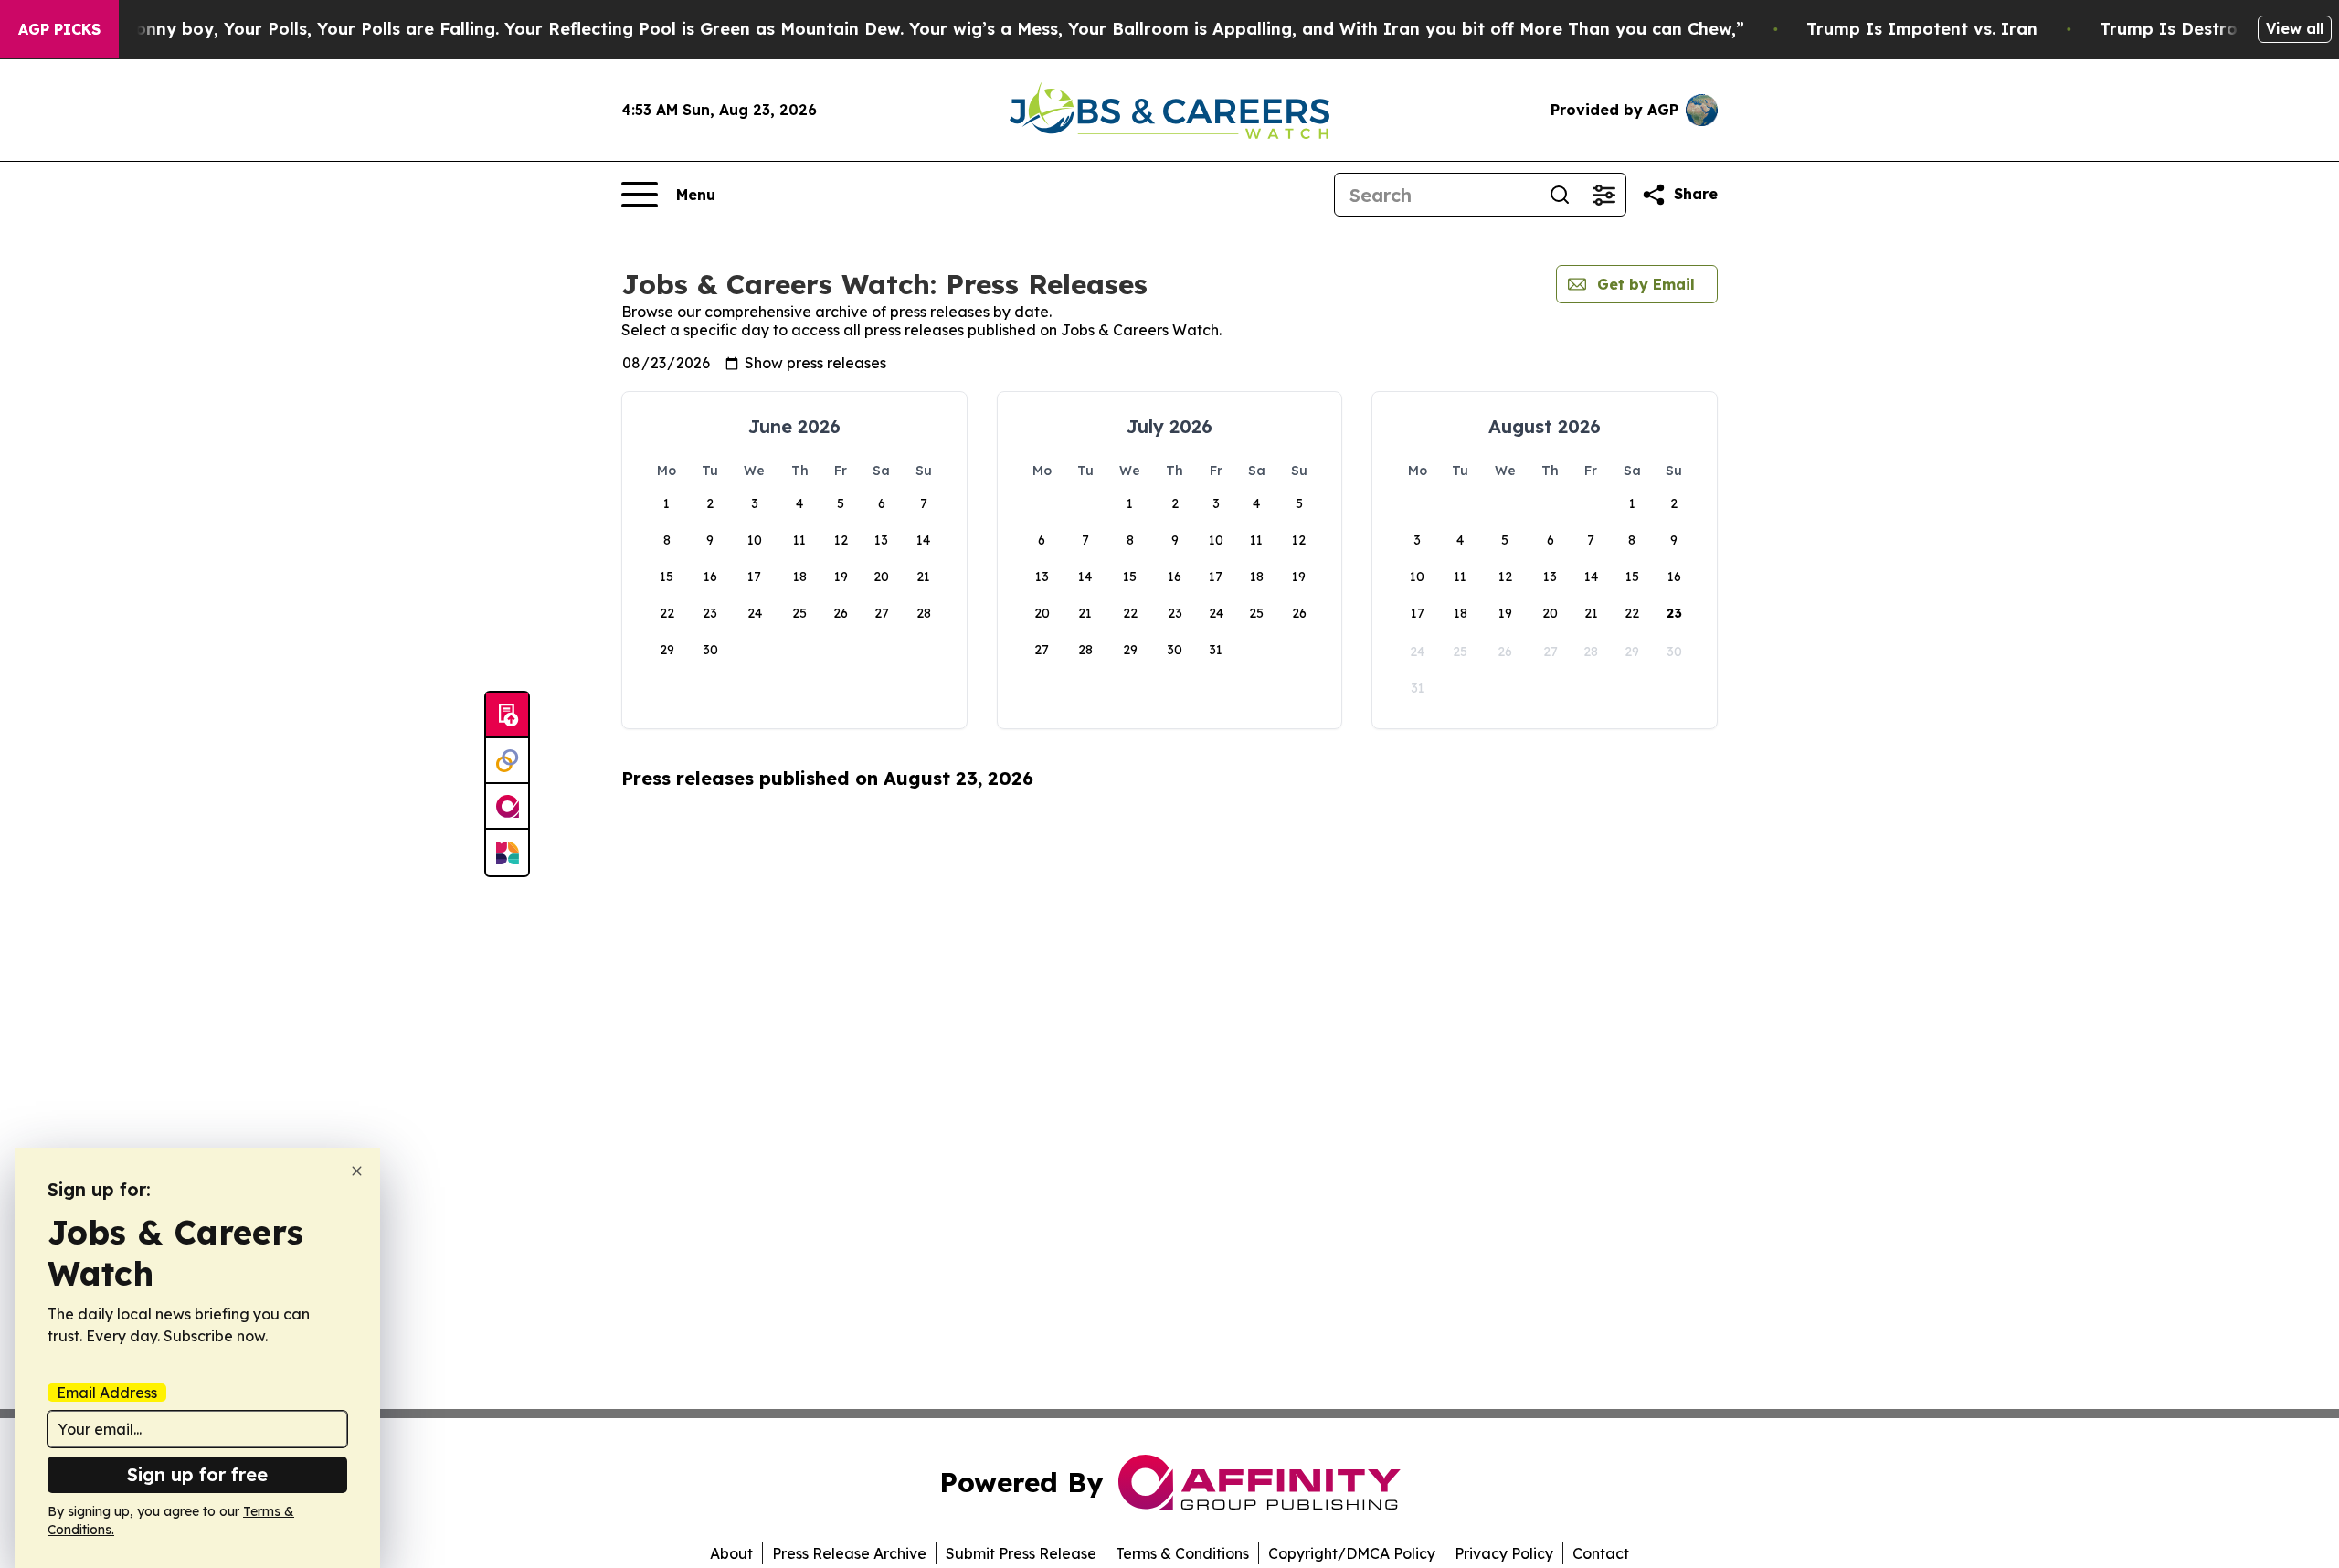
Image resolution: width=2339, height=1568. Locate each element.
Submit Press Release (1021, 1553)
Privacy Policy (1504, 1553)
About (731, 1553)
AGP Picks (59, 29)
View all (2295, 28)
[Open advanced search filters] (1603, 195)
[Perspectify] (507, 761)
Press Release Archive (849, 1553)
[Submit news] (507, 715)
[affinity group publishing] (507, 807)
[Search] (1560, 195)
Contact (1601, 1553)
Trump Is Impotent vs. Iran (1922, 29)
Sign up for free (197, 1474)
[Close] (357, 1171)
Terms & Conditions (1182, 1553)
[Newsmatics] (507, 853)
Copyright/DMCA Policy (1352, 1553)
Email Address (107, 1393)
